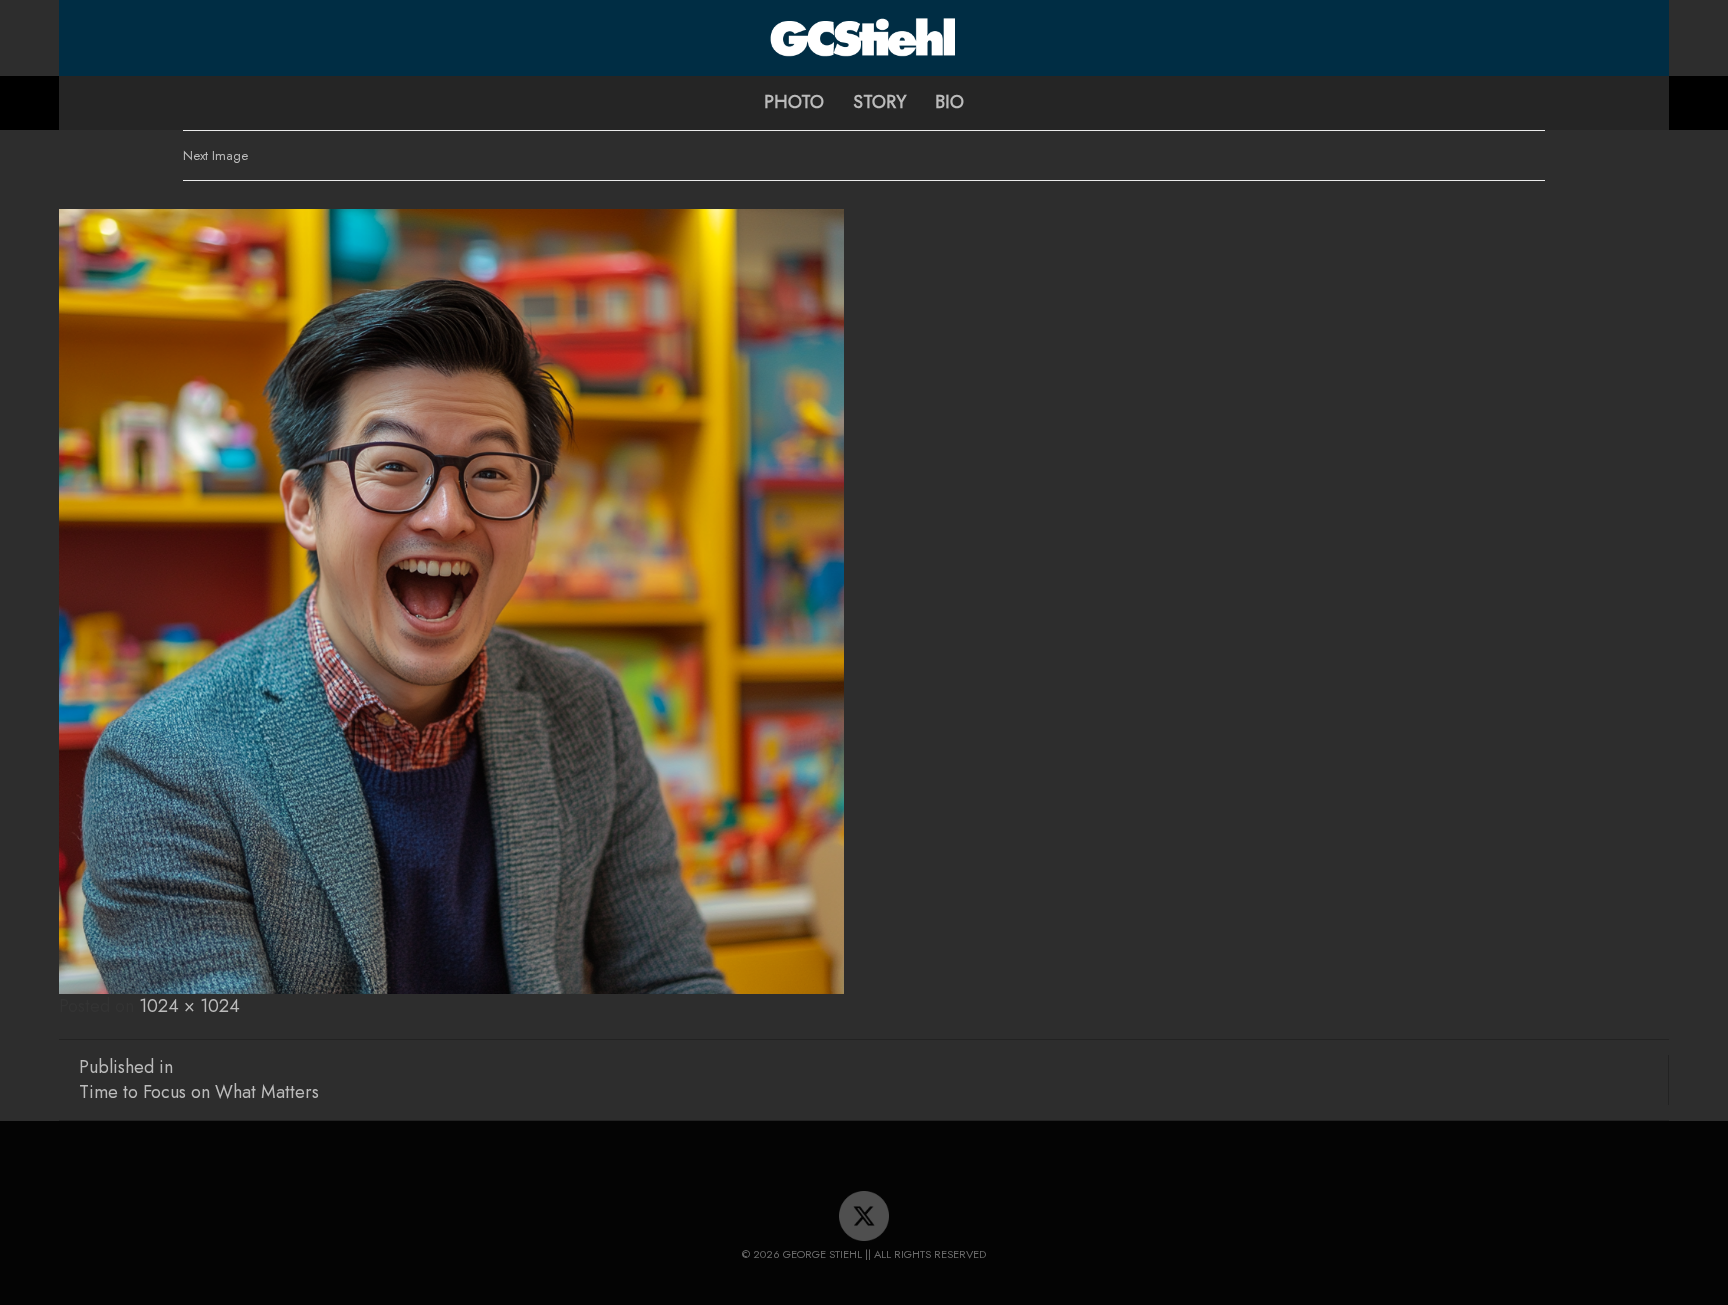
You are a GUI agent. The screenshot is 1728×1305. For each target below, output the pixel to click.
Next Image (215, 155)
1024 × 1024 (189, 1006)
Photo (794, 102)
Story (879, 102)
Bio (949, 102)
